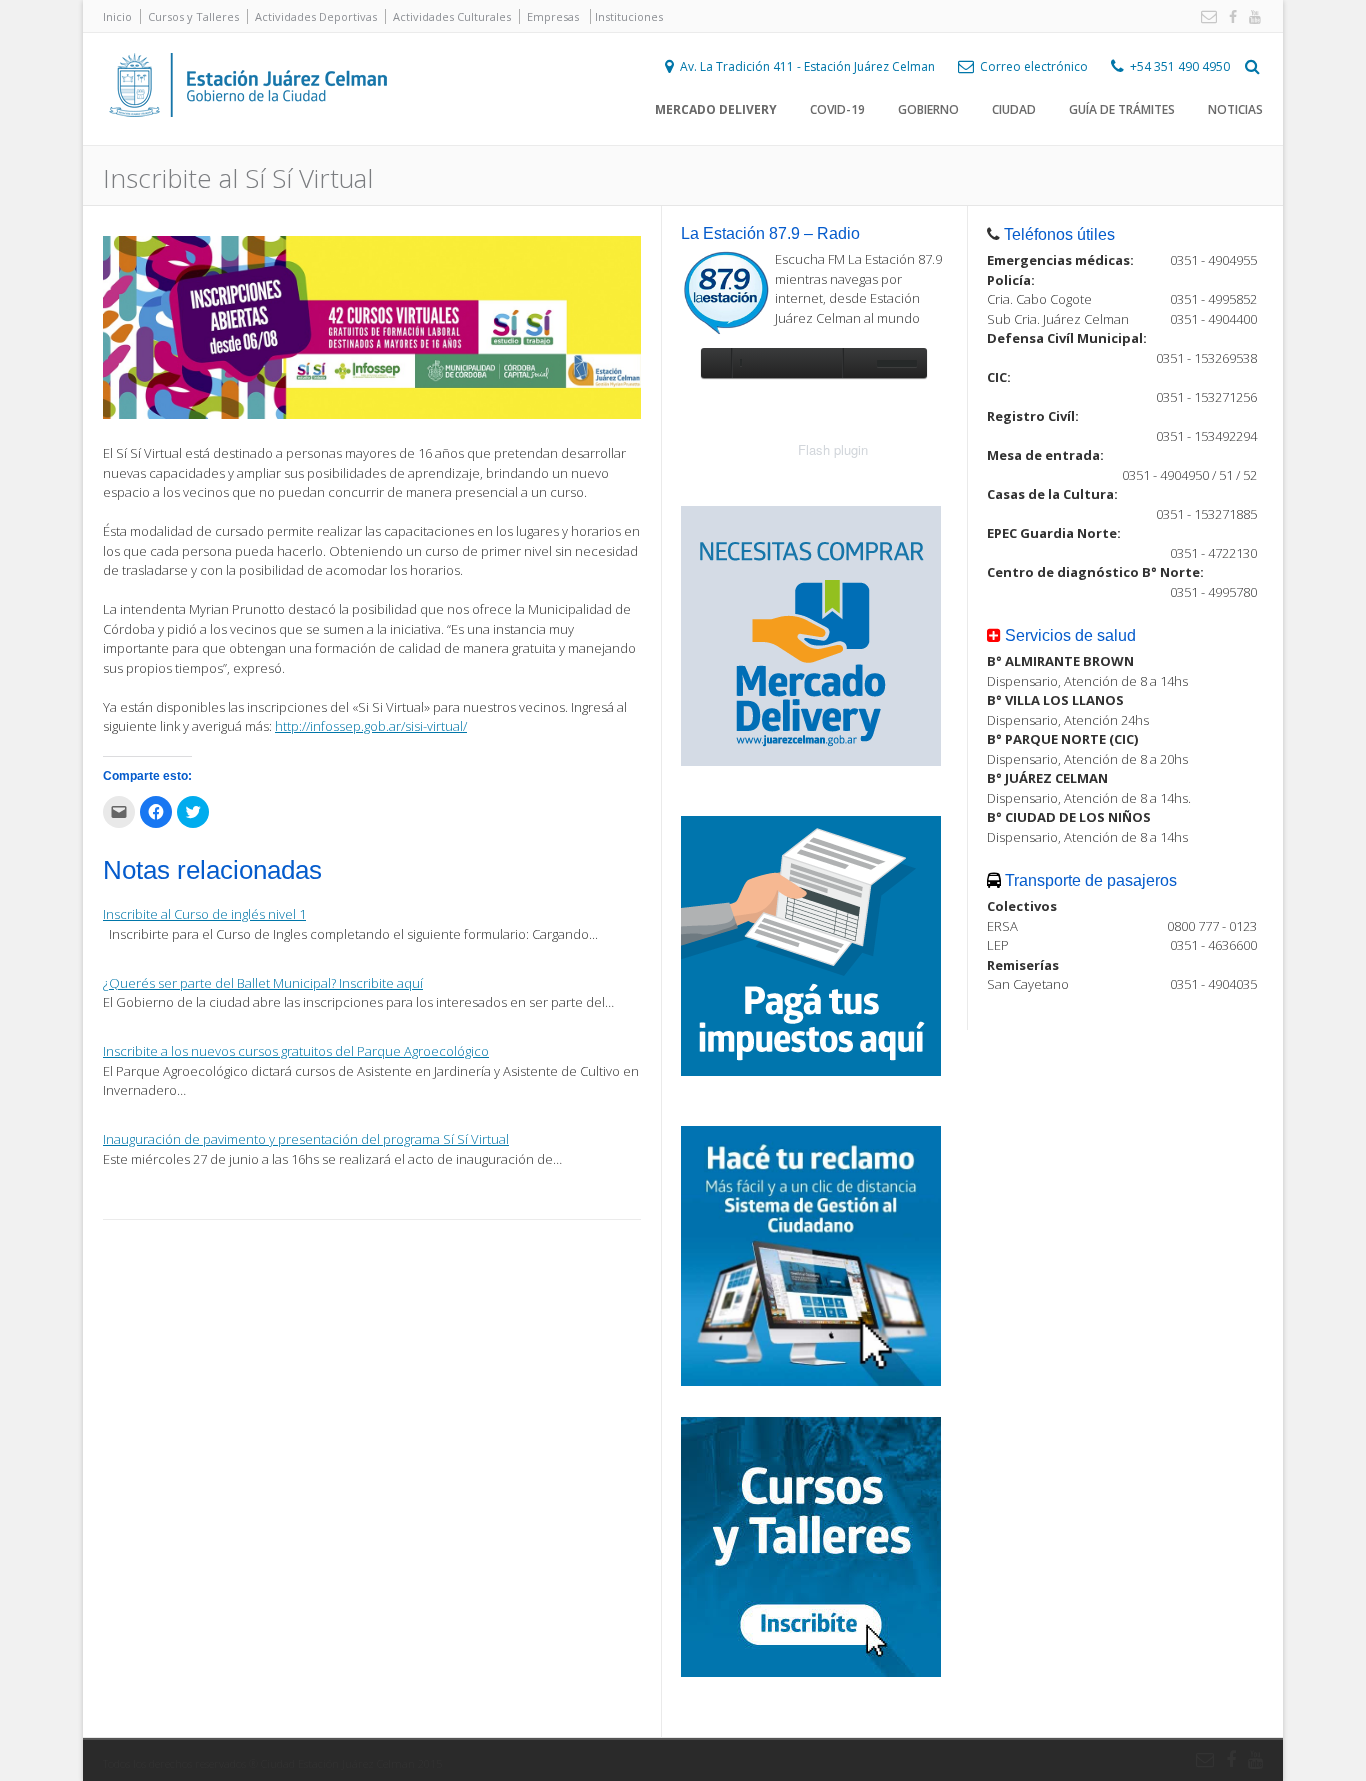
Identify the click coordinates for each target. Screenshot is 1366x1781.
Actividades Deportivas (316, 16)
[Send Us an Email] (1205, 17)
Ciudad (1014, 109)
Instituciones (629, 16)
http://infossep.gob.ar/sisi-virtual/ (371, 726)
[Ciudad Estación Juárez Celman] (248, 139)
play (716, 363)
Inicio (117, 16)
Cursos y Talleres (193, 16)
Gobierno (928, 109)
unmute (857, 363)
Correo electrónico (1034, 66)
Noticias (1235, 109)
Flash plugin (833, 449)
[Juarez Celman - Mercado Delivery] (811, 761)
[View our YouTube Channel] (1251, 17)
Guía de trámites (1122, 109)
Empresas (553, 16)
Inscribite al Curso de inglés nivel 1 (204, 914)
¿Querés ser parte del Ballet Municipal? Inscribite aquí (263, 983)
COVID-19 (837, 109)
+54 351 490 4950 (1180, 66)
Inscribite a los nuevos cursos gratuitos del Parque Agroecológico (296, 1051)
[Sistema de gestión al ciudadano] (811, 1381)
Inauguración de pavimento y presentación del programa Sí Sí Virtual (306, 1139)
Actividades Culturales (452, 16)
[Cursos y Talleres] (811, 1672)
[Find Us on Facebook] (1229, 17)
